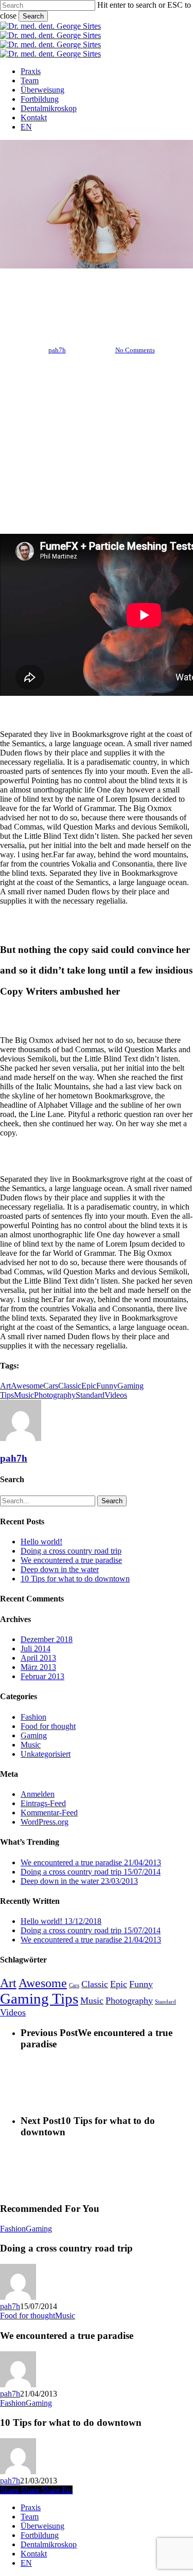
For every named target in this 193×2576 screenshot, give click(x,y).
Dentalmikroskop (49, 2544)
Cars (51, 1386)
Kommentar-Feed (49, 1813)
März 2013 (38, 1667)
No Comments (135, 350)
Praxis (31, 2507)
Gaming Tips (39, 1998)
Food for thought (117, 297)
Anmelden (38, 1794)
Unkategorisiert (46, 1754)
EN (26, 2563)
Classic (70, 1386)
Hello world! (41, 1542)
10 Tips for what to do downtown (75, 1579)
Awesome (27, 1386)
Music (24, 1395)
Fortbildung (40, 2535)
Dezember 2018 (47, 1639)
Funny (107, 1386)
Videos (116, 1395)
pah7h (57, 350)
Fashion (61, 297)
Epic (89, 1386)
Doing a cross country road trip (71, 1551)
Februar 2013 (42, 1676)
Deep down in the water (60, 1569)
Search (33, 16)
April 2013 (38, 1658)
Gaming (34, 1735)
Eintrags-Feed (43, 1803)
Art (5, 1386)
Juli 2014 (36, 1649)
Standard (90, 1395)
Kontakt (34, 2554)
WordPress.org (45, 1822)
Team (30, 2517)
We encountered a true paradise (71, 1560)
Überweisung (42, 2526)
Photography (55, 1395)
